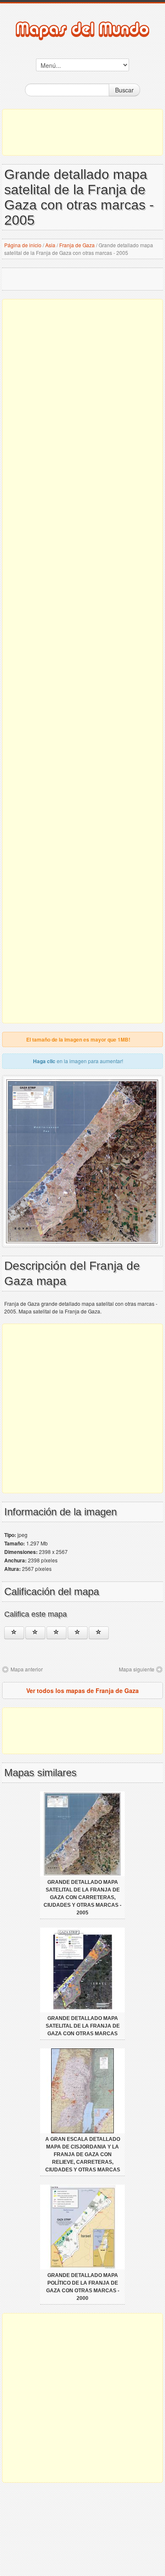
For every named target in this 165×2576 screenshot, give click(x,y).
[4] (78, 1633)
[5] (99, 1633)
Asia (50, 245)
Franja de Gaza (77, 245)
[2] (35, 1633)
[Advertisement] (82, 132)
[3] (56, 1633)
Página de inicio (23, 245)
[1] (14, 1633)
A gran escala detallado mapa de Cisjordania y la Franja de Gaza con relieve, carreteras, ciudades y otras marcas (83, 2154)
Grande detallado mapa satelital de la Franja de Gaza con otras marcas (83, 2026)
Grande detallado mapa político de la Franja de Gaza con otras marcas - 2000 (83, 2287)
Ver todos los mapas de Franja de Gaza (82, 1690)
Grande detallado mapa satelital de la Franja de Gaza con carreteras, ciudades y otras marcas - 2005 (82, 1897)
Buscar (124, 90)
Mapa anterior (27, 1669)
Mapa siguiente (137, 1669)
